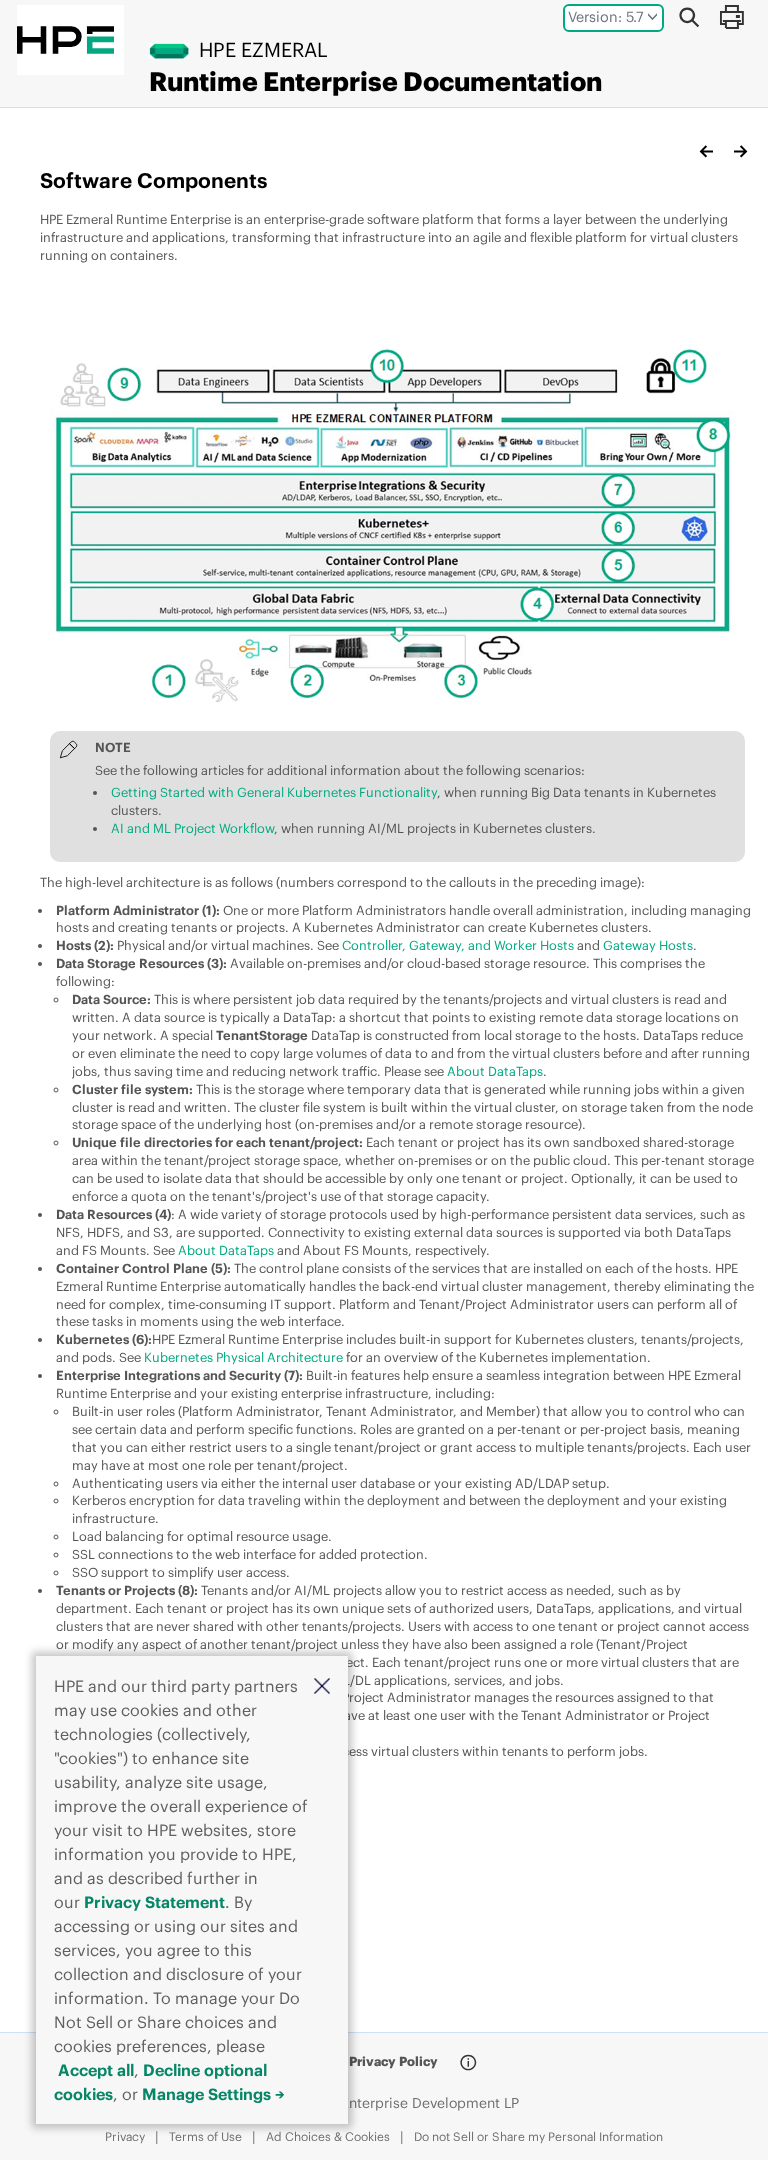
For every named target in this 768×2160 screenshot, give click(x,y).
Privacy (125, 2136)
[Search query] (689, 17)
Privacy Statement (154, 1902)
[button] (322, 1685)
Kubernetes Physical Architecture (243, 1357)
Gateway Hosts (648, 945)
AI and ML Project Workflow (192, 828)
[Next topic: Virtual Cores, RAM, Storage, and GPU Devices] (740, 151)
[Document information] (468, 2063)
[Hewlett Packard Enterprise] (65, 40)
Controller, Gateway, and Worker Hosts (458, 945)
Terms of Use (205, 2136)
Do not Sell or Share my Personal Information (538, 2136)
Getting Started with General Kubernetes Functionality (274, 792)
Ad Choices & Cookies (328, 2136)
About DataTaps (495, 1071)
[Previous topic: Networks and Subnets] (707, 151)
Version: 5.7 (606, 17)
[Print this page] (731, 17)
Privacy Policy (393, 2061)
